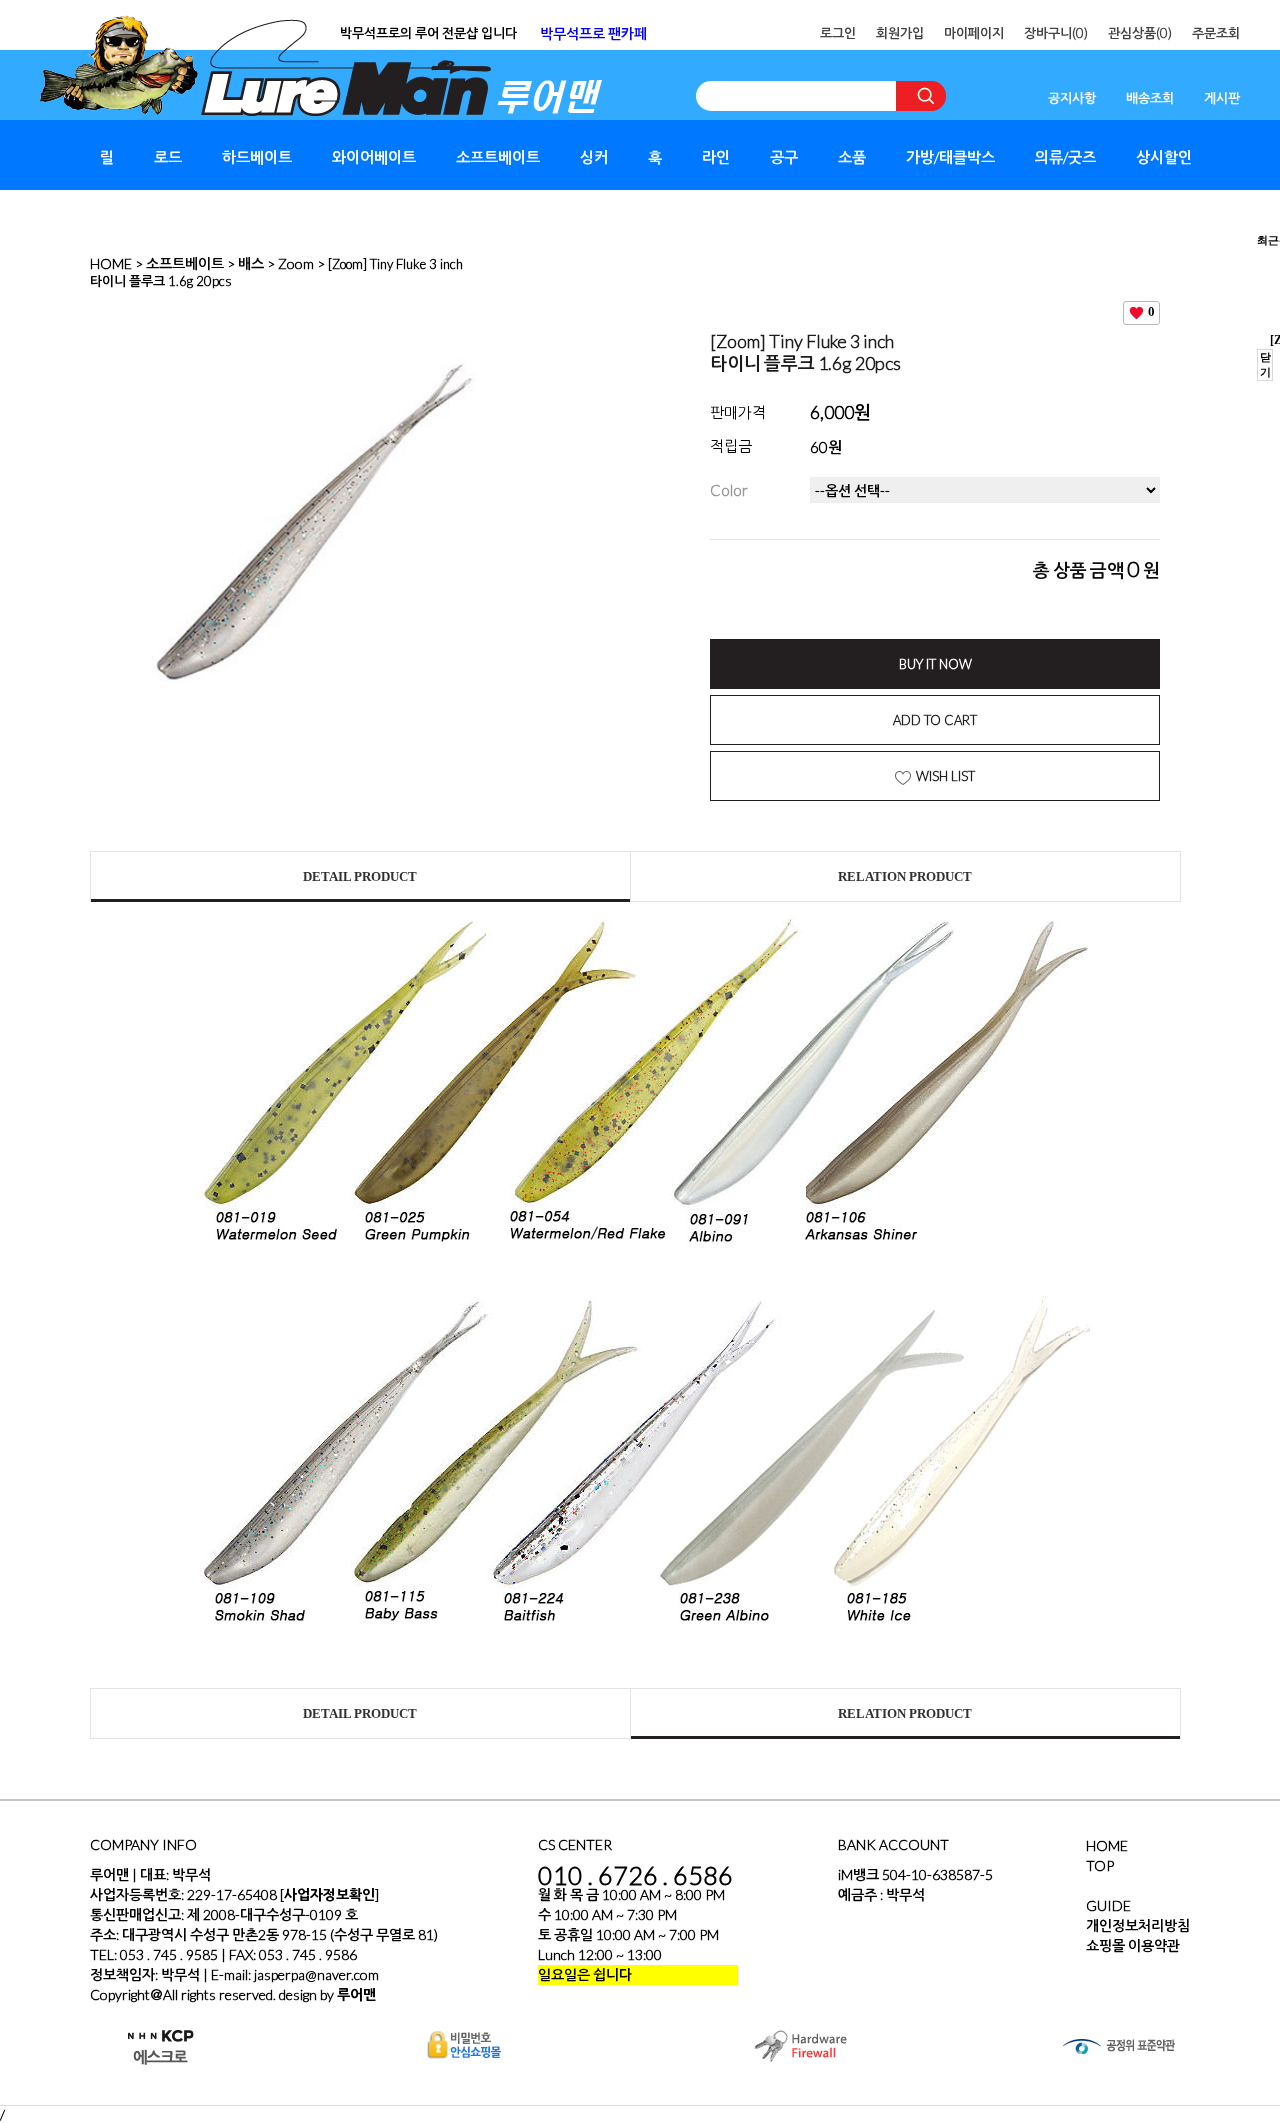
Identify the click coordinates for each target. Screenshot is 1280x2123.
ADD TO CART (935, 720)
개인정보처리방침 (1138, 1925)
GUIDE (1108, 1905)
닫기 (1265, 364)
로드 (168, 157)
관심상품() (1140, 33)
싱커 (594, 157)
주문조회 (1216, 33)
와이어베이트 (374, 157)
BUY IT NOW (935, 664)
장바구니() (1056, 33)
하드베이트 (257, 157)
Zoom (296, 263)
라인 (716, 157)
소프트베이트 (498, 157)
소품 (852, 157)
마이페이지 (974, 33)
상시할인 (1164, 157)
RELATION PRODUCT (905, 876)
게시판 (1222, 98)
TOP (1100, 1865)
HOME (111, 263)
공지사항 (1072, 98)
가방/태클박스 (950, 157)
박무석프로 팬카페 (593, 33)
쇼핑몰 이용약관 (1133, 1945)
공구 (784, 157)
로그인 (838, 33)
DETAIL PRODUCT (360, 876)
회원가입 (900, 33)
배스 (251, 263)
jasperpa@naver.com (316, 1974)
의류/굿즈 (1065, 157)
